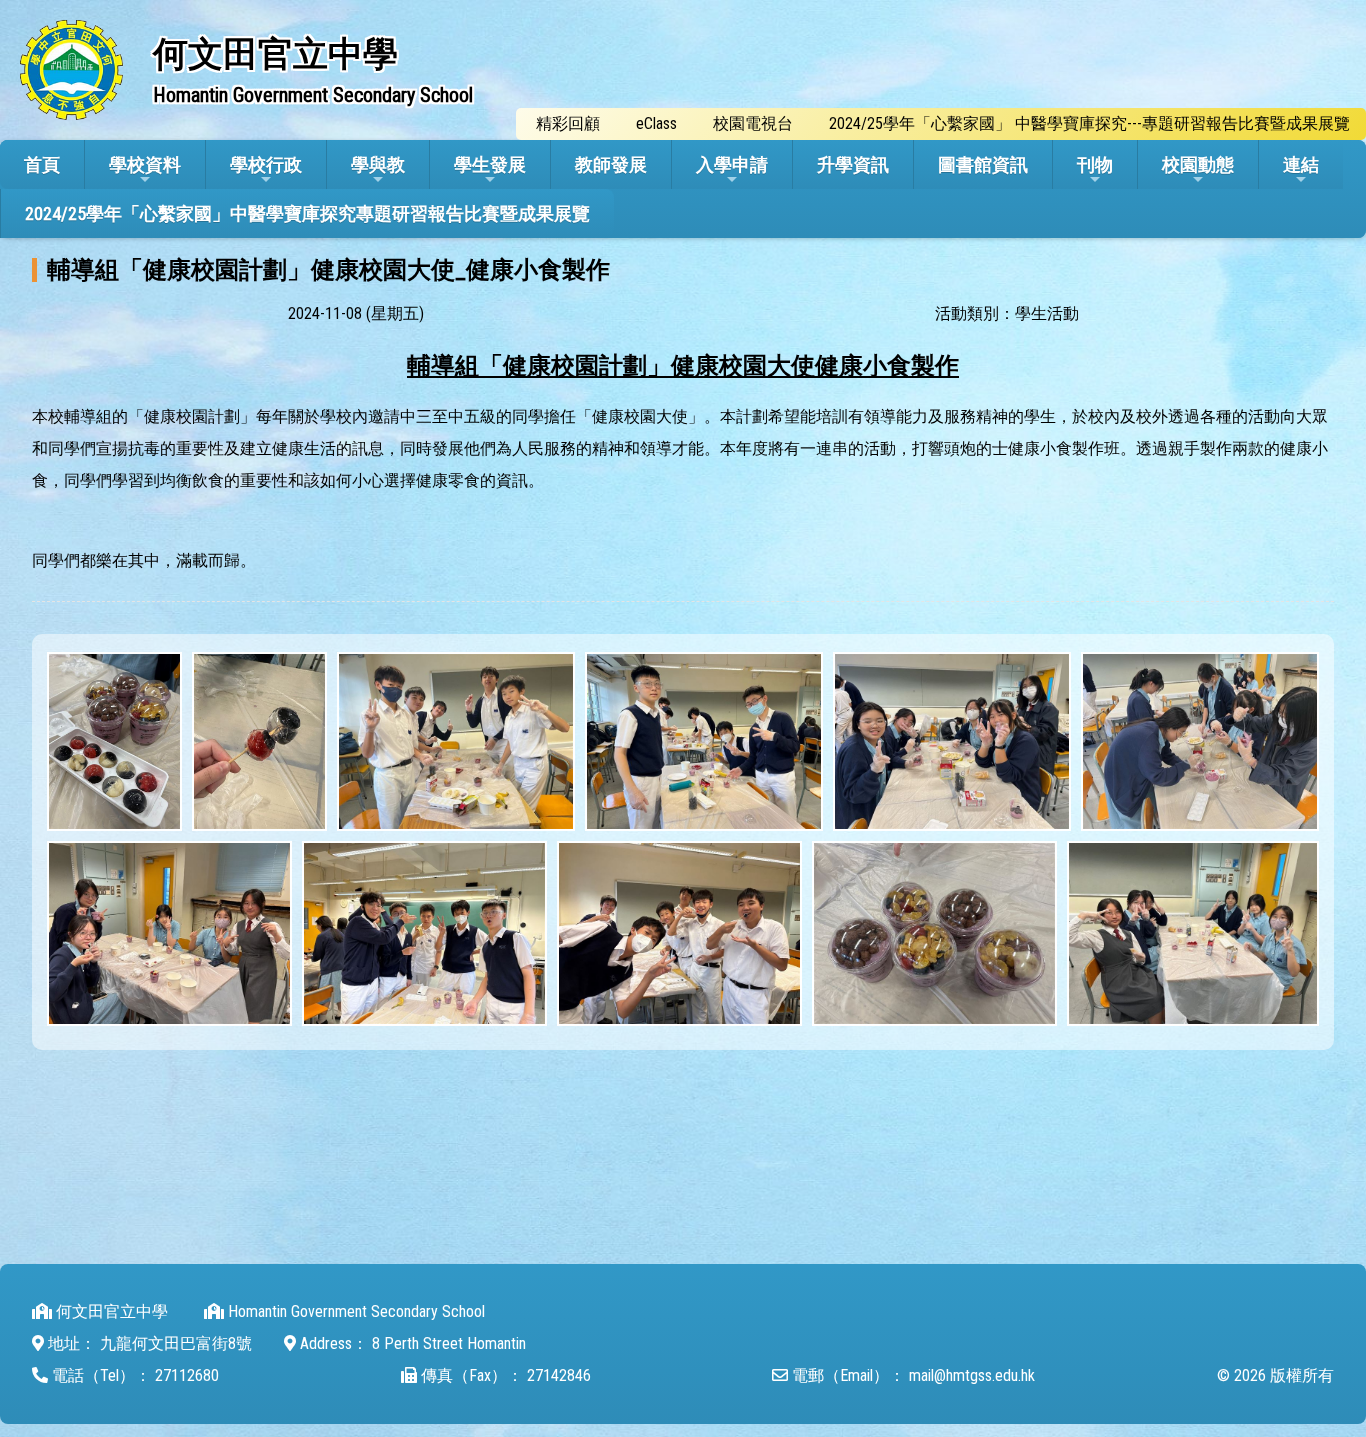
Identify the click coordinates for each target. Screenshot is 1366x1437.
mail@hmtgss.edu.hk (972, 1375)
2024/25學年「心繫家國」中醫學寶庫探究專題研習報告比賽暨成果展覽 (307, 213)
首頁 (42, 164)
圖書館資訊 (983, 164)
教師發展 (611, 164)
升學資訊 (853, 164)
